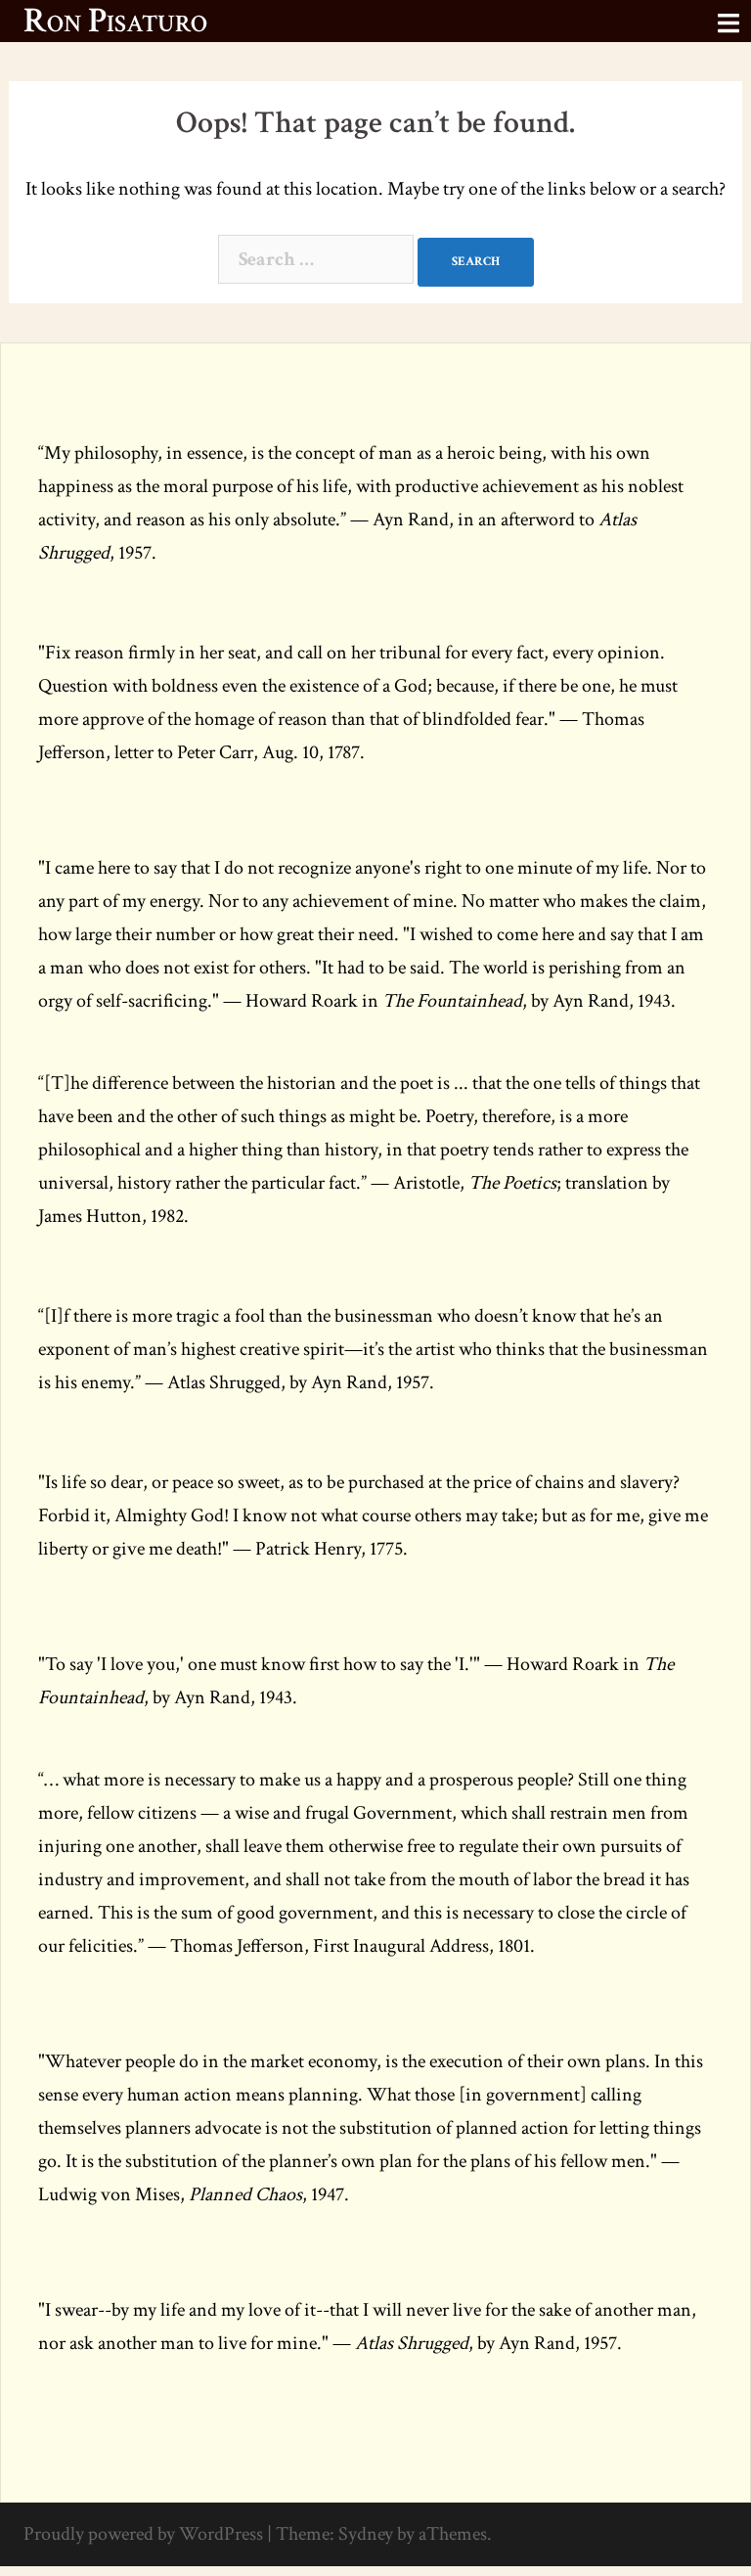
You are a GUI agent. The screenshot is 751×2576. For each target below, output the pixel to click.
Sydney (366, 2534)
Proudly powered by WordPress (143, 2534)
